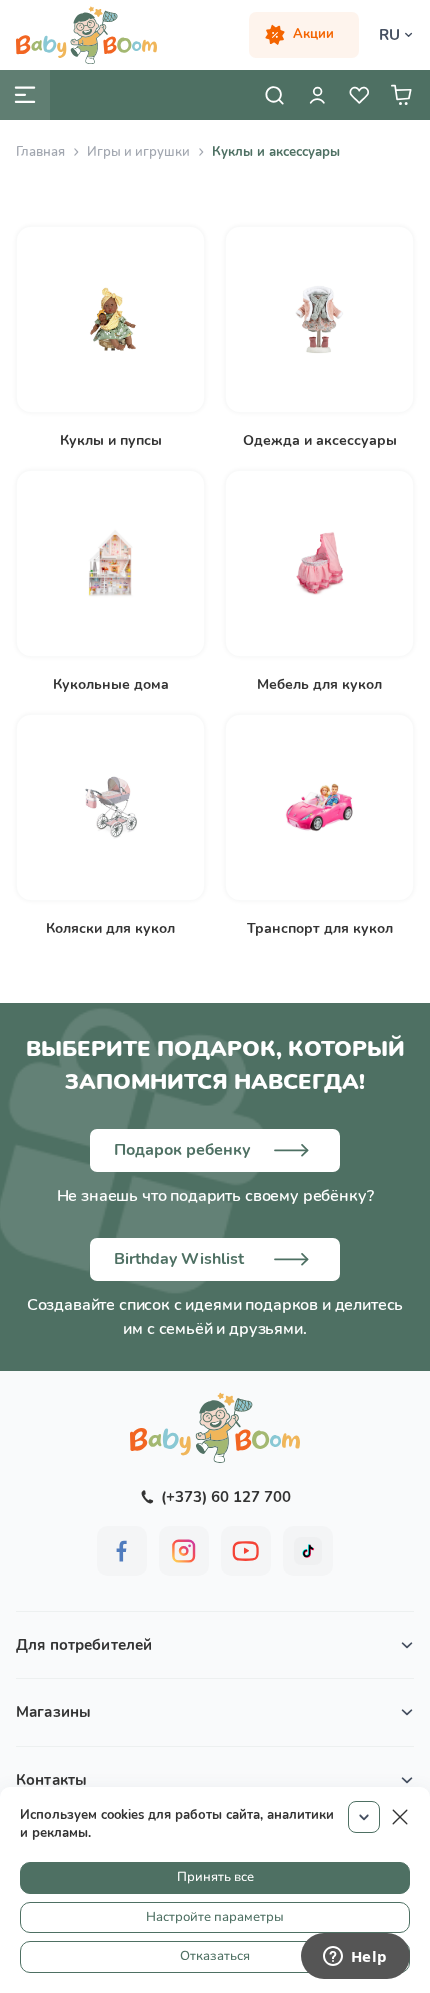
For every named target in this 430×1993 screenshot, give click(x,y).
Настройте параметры (215, 1917)
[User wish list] (359, 95)
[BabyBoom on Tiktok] (308, 1551)
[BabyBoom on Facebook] (122, 1551)
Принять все (215, 1877)
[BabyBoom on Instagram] (184, 1551)
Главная (40, 152)
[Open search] (275, 95)
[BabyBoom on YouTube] (246, 1551)
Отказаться (215, 1956)
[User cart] (401, 95)
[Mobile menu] (25, 95)
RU (389, 35)
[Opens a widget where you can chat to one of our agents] (355, 1958)
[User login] (317, 95)
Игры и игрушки (138, 152)
